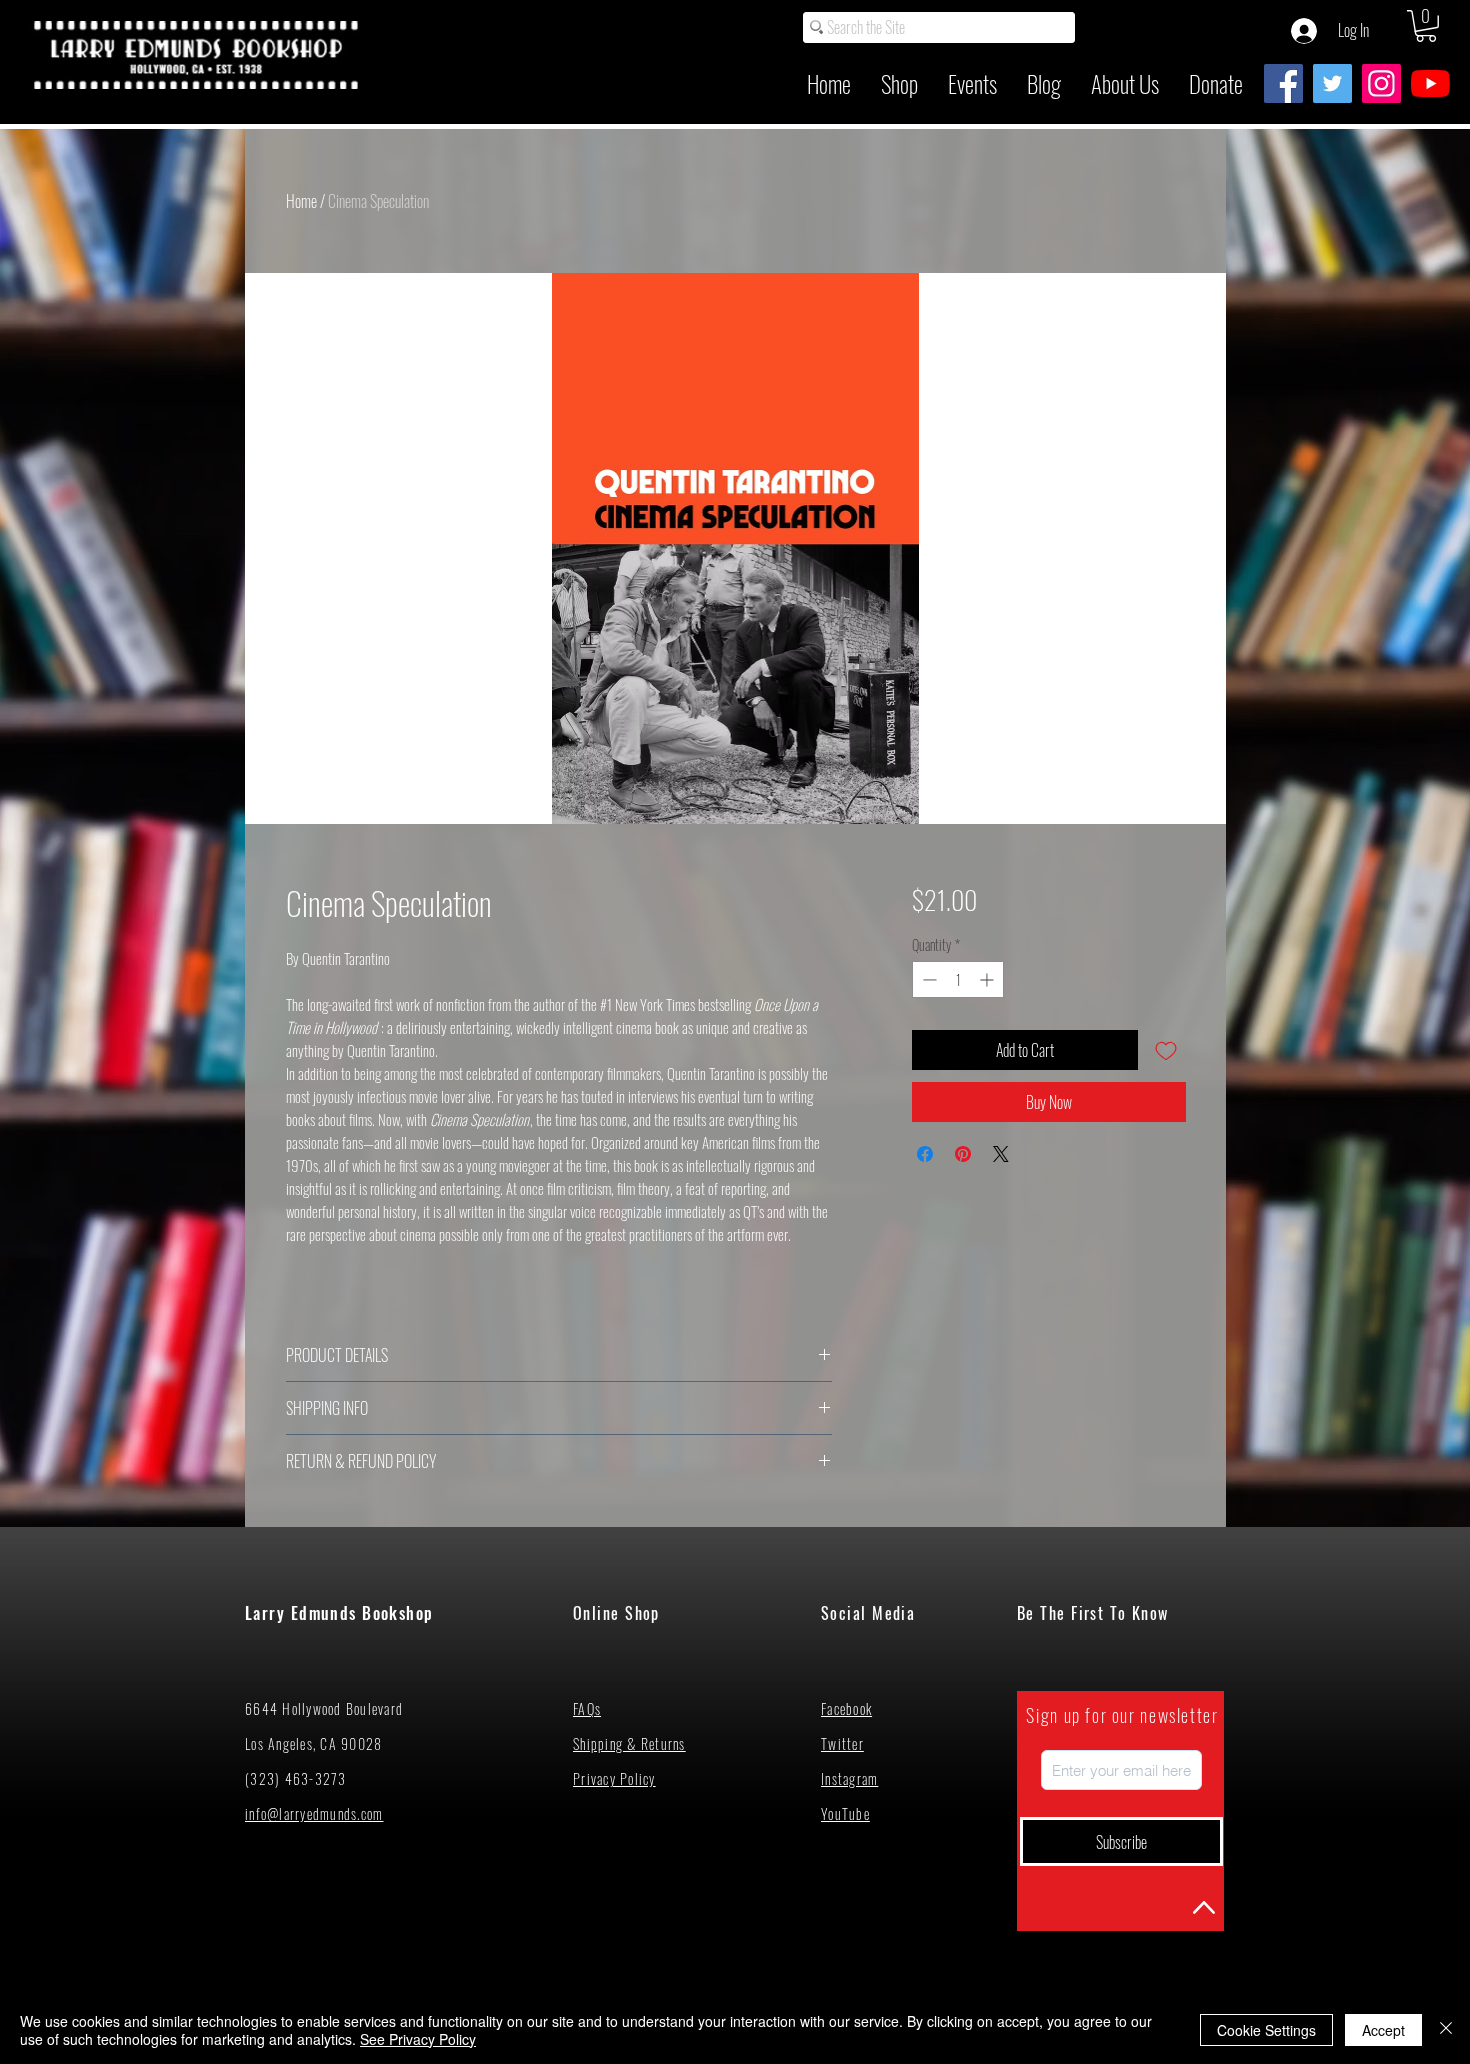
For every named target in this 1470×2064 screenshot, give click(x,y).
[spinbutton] (958, 979)
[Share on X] (1001, 1154)
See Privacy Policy (418, 2039)
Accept (1383, 2030)
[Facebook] (1283, 83)
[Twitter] (1332, 83)
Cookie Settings (1266, 2030)
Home (301, 201)
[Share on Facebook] (925, 1154)
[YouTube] (1430, 83)
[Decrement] (927, 979)
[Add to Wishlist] (1166, 1050)
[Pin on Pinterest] (963, 1154)
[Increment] (988, 979)
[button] (1426, 26)
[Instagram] (1381, 83)
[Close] (1446, 2030)
